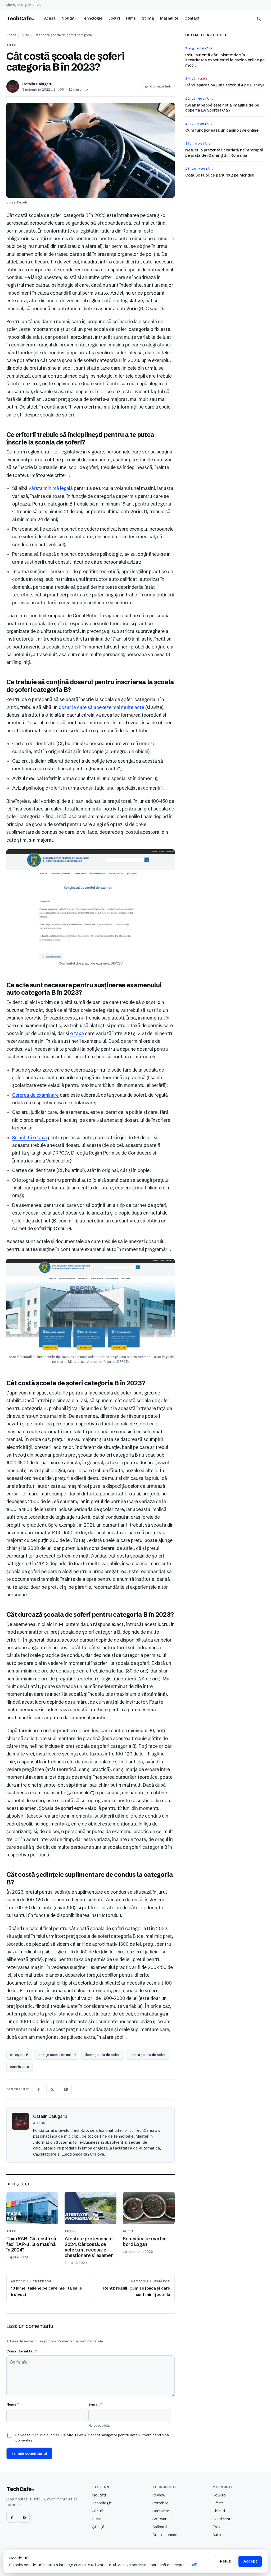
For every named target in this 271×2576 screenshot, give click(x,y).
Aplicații (160, 2527)
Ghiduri (219, 2511)
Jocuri (114, 18)
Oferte (218, 2503)
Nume (12, 2404)
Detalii (191, 2565)
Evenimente (223, 2519)
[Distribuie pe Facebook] (38, 2089)
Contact (192, 18)
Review (159, 2495)
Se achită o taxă (30, 1138)
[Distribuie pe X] (52, 2089)
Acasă (50, 18)
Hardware (161, 2511)
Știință (148, 18)
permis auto (19, 2067)
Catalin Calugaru (37, 84)
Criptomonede (165, 2535)
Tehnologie (92, 18)
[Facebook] (12, 2517)
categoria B (19, 2055)
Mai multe (169, 18)
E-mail (95, 2404)
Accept (250, 2561)
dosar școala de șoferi (103, 2055)
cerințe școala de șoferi (57, 2055)
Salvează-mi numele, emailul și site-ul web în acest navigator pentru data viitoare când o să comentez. (92, 2438)
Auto (25, 35)
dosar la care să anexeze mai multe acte (101, 707)
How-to (219, 2495)
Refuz (225, 2561)
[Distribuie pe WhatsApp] (66, 2089)
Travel (218, 2527)
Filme (131, 18)
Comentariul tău (22, 2351)
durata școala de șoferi (148, 2055)
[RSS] (24, 2517)
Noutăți (69, 18)
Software (161, 2519)
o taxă (77, 1034)
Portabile (160, 2503)
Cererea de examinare (35, 1095)
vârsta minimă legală (51, 488)
